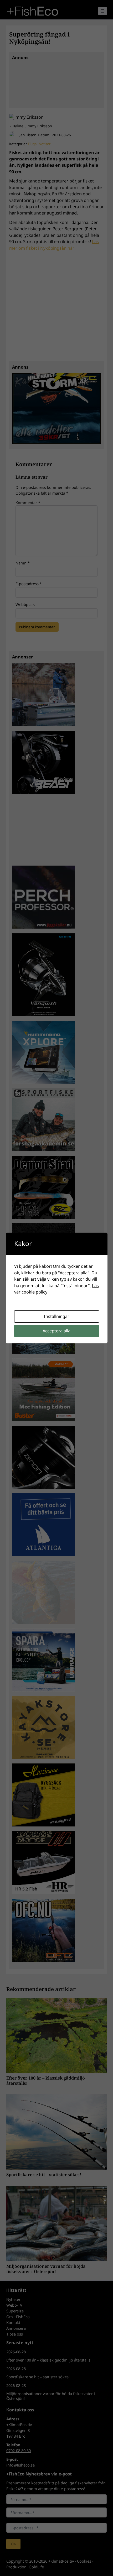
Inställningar (57, 1316)
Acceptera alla (56, 1331)
